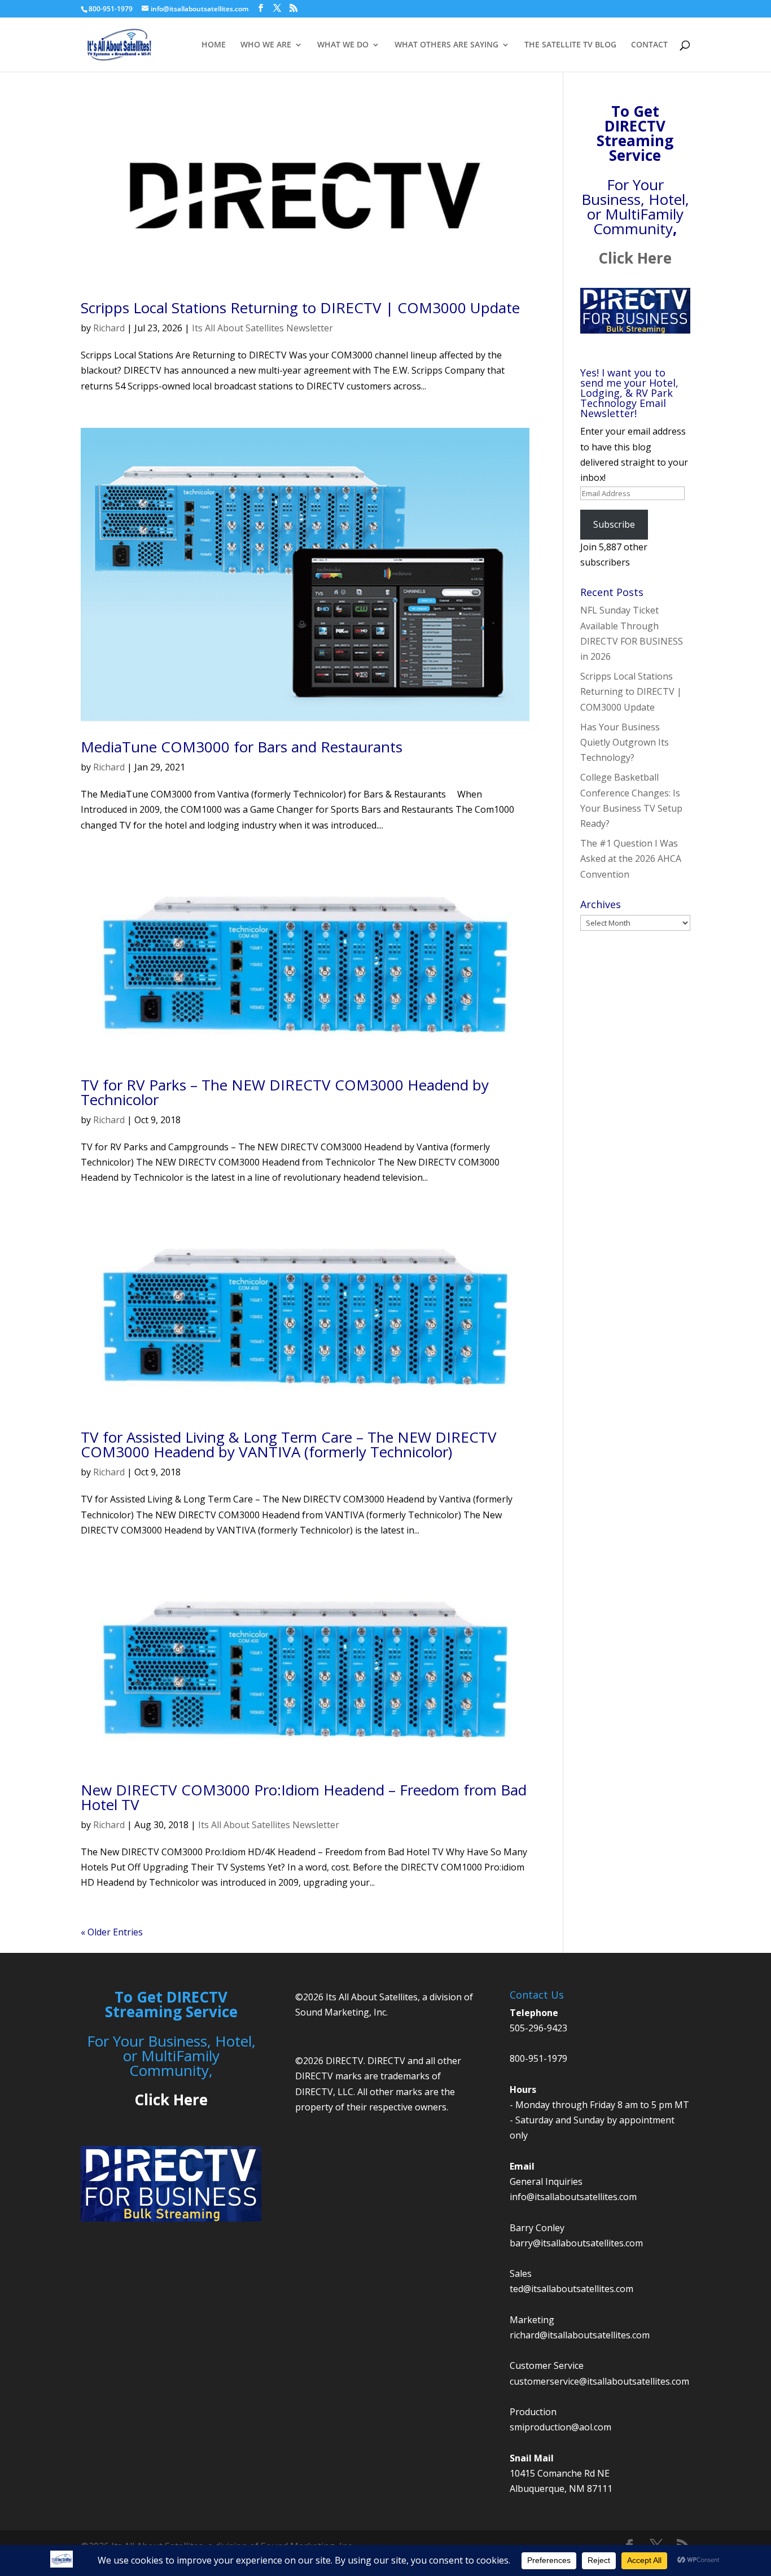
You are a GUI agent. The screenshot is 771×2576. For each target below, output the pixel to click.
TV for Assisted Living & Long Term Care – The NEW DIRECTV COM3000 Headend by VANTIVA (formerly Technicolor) (289, 1444)
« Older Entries (112, 1932)
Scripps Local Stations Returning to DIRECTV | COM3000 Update (300, 308)
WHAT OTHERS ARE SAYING (446, 45)
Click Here (635, 258)
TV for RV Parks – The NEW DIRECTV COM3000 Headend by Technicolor (285, 1092)
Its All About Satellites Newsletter (262, 328)
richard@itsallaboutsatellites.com (580, 2335)
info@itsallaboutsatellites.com (573, 2197)
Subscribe (614, 524)
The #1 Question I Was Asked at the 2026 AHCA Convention (631, 858)
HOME (214, 45)
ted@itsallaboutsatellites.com (571, 2289)
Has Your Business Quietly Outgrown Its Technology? (625, 742)
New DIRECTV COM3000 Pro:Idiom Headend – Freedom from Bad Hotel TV (304, 1797)
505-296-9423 (538, 2028)
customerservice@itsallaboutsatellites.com (599, 2381)
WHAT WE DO (343, 45)
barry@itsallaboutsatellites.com (576, 2243)
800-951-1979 (538, 2058)
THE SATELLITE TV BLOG (570, 45)
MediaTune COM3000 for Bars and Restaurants (242, 747)
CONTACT (649, 45)
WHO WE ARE (266, 45)
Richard (109, 328)
